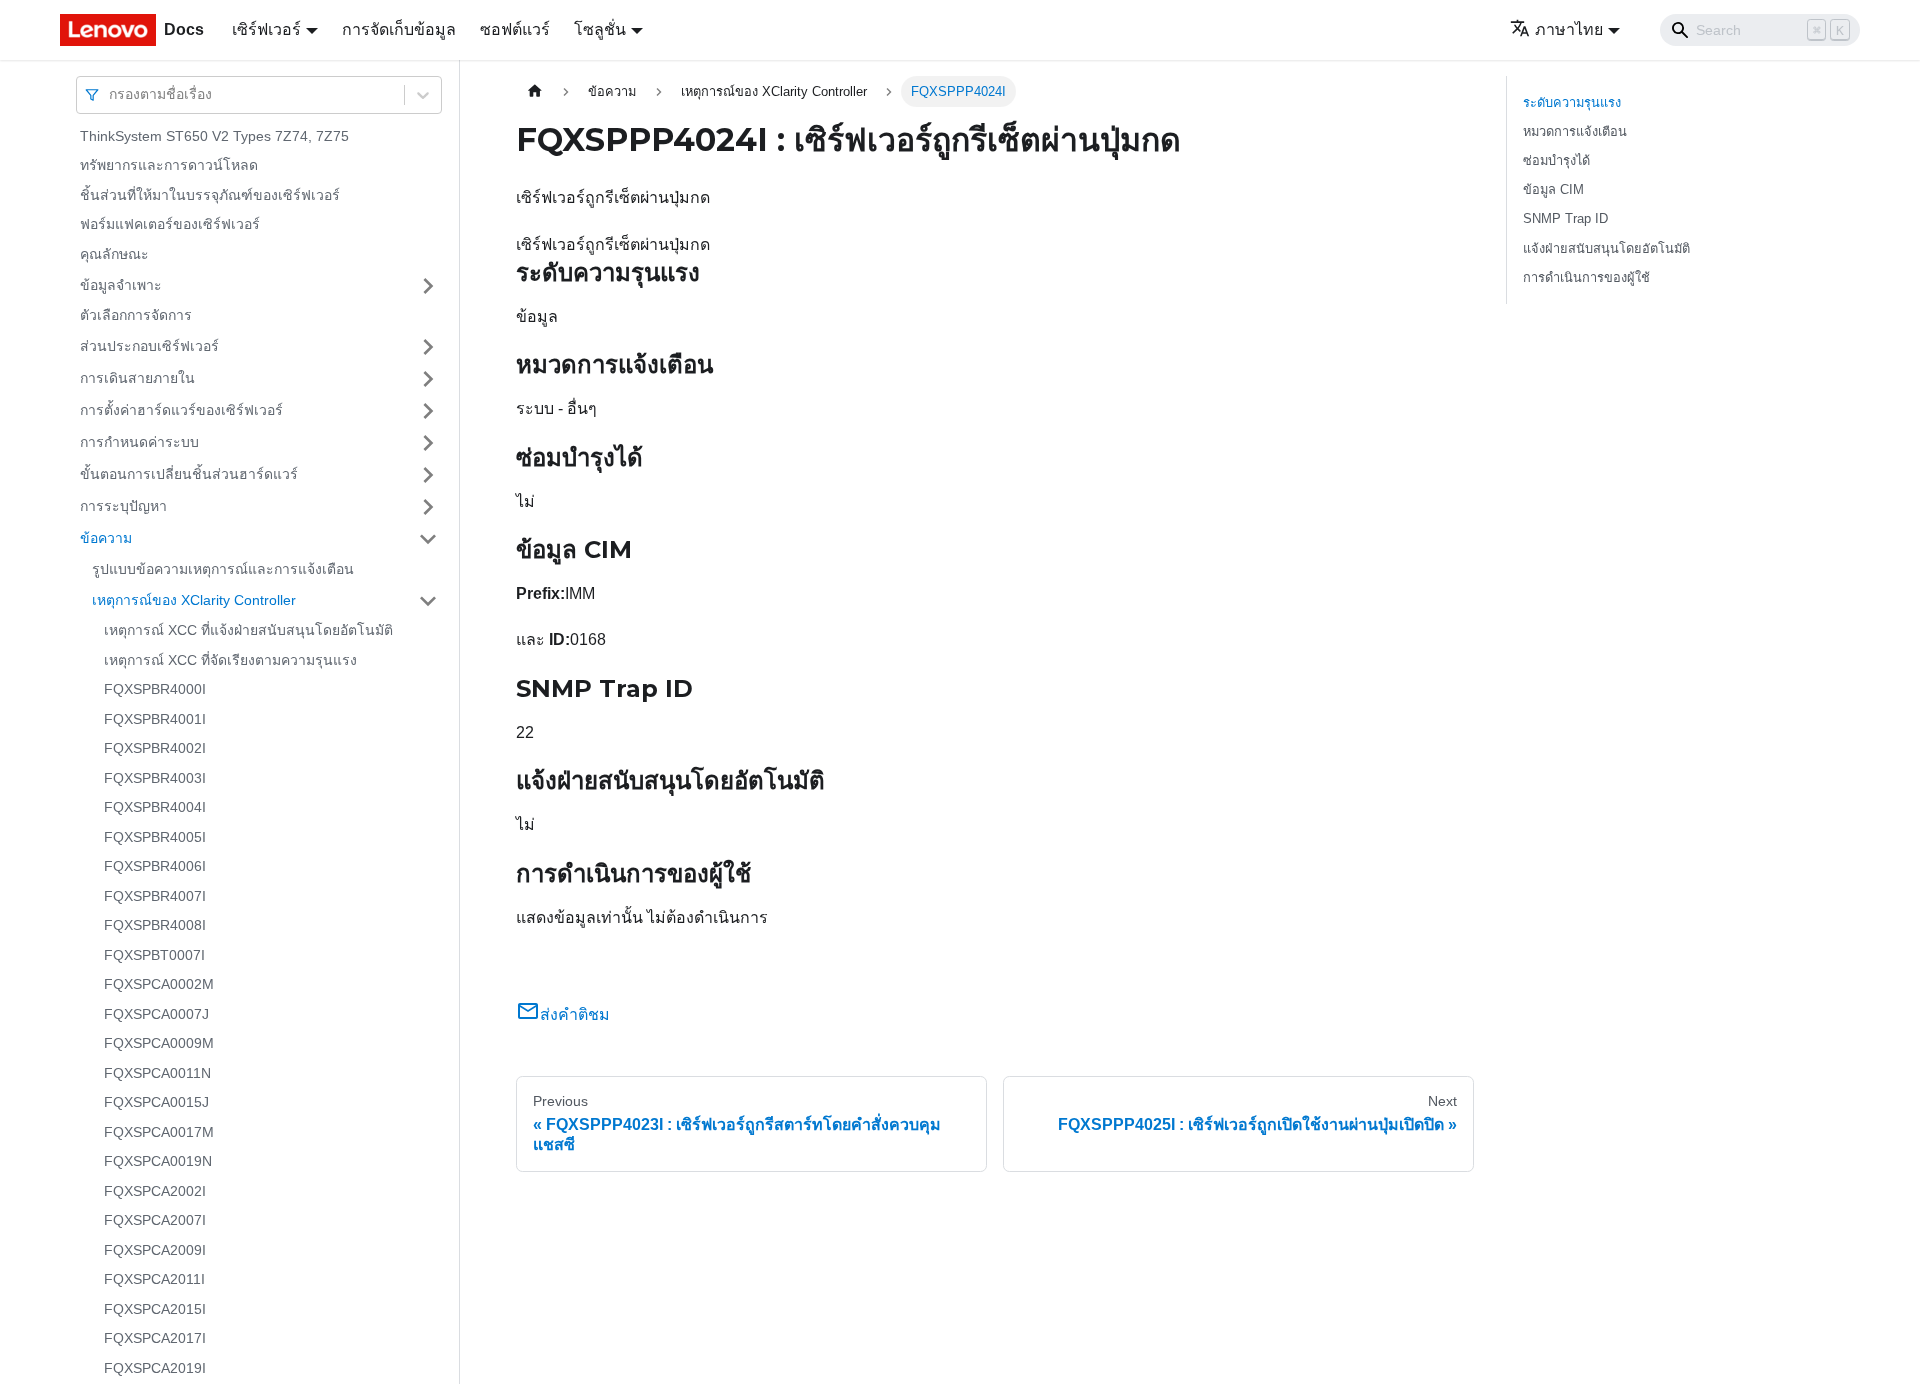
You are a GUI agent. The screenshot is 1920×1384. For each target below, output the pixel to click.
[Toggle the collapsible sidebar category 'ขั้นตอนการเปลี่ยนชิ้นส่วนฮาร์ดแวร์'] (428, 475)
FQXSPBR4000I (155, 690)
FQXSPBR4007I (155, 896)
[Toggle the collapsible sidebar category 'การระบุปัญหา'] (428, 507)
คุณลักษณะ (114, 254)
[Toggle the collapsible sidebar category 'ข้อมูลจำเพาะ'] (428, 286)
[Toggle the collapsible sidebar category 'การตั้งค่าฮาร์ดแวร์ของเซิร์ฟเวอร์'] (428, 411)
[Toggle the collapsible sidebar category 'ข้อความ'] (428, 539)
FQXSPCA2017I (155, 1339)
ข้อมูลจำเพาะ (121, 285)
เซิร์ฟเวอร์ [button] (266, 29)
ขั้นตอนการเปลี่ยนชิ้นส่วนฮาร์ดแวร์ (189, 474)
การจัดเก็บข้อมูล (399, 29)
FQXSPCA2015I (155, 1309)
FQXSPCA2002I (155, 1191)
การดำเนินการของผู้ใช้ (1586, 277)
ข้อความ (106, 538)
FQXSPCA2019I (155, 1368)
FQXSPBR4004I (155, 808)
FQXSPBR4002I (155, 749)
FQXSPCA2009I (155, 1250)
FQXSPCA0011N (157, 1073)
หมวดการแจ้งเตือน (1575, 131)
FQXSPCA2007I (155, 1221)
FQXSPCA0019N (158, 1162)
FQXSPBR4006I (155, 867)
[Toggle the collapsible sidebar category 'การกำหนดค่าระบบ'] (428, 443)
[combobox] (111, 94)
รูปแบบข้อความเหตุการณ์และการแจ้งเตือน (223, 569)
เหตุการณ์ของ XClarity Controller (194, 600)
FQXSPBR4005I (155, 837)
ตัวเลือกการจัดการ (136, 316)
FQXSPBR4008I (155, 926)
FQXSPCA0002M (159, 985)
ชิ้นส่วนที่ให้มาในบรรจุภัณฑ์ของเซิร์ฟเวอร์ (210, 195)
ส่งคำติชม (575, 1014)
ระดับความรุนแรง (1572, 102)
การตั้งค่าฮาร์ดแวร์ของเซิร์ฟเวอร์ (181, 410)
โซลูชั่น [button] (600, 29)
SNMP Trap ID (1565, 218)
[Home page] (535, 91)
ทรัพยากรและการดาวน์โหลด (169, 166)
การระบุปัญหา (123, 506)
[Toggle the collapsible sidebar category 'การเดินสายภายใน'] (428, 379)
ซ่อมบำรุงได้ (1556, 160)
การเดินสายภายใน (137, 378)
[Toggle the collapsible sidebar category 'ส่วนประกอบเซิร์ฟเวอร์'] (428, 347)
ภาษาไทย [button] (1569, 29)
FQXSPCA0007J (156, 1014)
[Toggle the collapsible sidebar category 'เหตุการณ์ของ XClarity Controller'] (428, 601)
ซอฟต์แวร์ (515, 29)
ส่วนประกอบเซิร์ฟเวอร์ (149, 346)
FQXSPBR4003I (155, 778)
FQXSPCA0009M (159, 1044)
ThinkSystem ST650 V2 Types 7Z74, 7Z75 (214, 136)
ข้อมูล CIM (1553, 189)
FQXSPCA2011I (154, 1280)
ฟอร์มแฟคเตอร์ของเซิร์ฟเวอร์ (170, 225)
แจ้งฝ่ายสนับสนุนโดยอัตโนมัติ (1606, 248)
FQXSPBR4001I (155, 719)
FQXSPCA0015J (156, 1103)
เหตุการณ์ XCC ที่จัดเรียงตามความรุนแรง (230, 660)
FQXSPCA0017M (159, 1132)
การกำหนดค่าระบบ (139, 442)
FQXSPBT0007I (154, 955)
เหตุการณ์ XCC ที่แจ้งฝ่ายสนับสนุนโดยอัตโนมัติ (248, 631)
